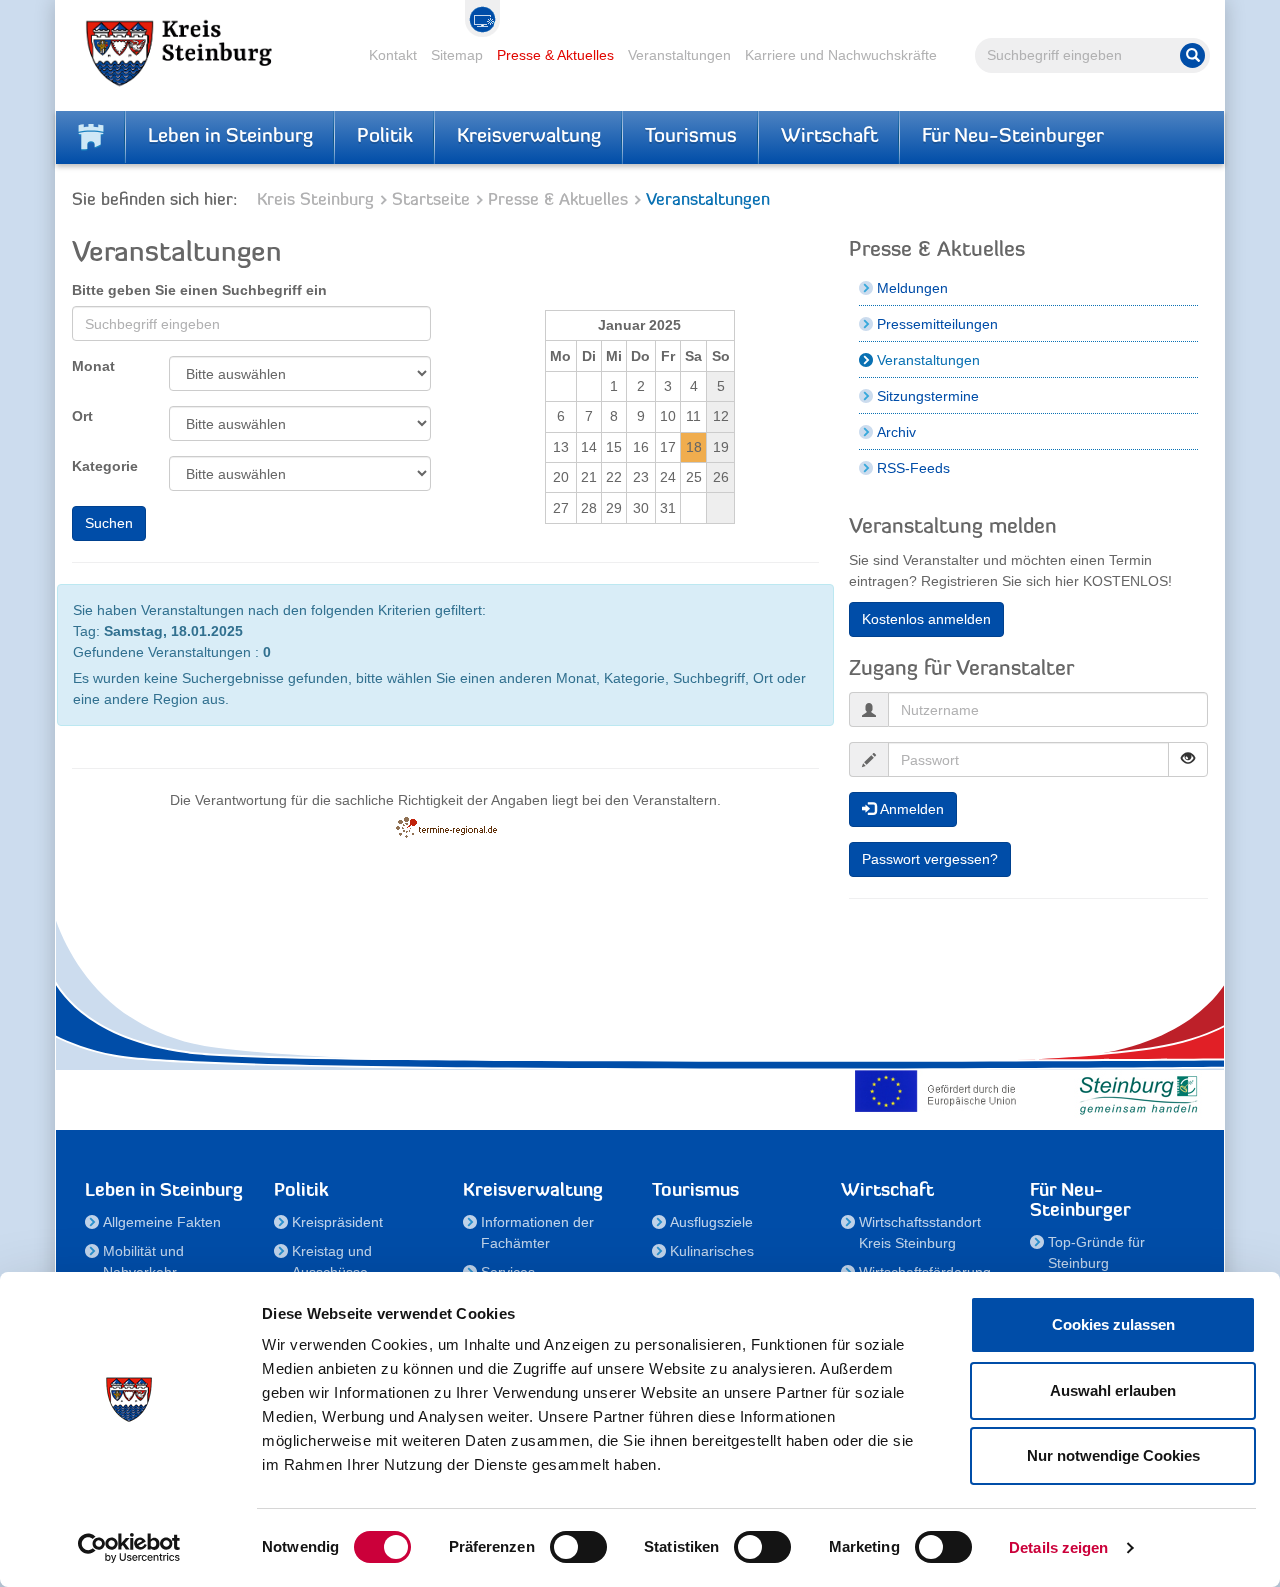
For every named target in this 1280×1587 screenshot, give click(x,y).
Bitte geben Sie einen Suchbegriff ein (199, 290)
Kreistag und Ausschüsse (332, 1261)
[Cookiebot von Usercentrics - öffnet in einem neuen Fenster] (129, 1548)
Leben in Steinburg (230, 137)
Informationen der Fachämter (537, 1232)
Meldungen (912, 288)
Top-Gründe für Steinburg (1096, 1252)
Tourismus (691, 137)
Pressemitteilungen (937, 324)
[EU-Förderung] (940, 1091)
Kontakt (393, 55)
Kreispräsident (337, 1222)
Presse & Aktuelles (555, 55)
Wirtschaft (829, 137)
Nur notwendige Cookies (1113, 1455)
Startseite (431, 200)
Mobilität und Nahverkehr (143, 1261)
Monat (93, 366)
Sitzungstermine (928, 396)
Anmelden (910, 809)
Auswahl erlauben (1113, 1390)
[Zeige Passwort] (1188, 759)
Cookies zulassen (1113, 1324)
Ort (82, 416)
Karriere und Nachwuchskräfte (841, 55)
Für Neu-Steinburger (1013, 137)
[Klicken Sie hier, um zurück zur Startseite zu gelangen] (91, 137)
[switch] (578, 1547)
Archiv (896, 432)
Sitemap (457, 55)
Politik (385, 137)
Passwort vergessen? (930, 859)
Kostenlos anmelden (926, 619)
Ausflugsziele (711, 1222)
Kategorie (105, 466)
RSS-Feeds (913, 468)
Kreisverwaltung (529, 137)
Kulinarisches (712, 1251)
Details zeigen (1058, 1547)
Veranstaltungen (679, 55)
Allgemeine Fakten (162, 1222)
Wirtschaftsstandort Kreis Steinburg (920, 1232)
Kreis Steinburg (315, 200)
